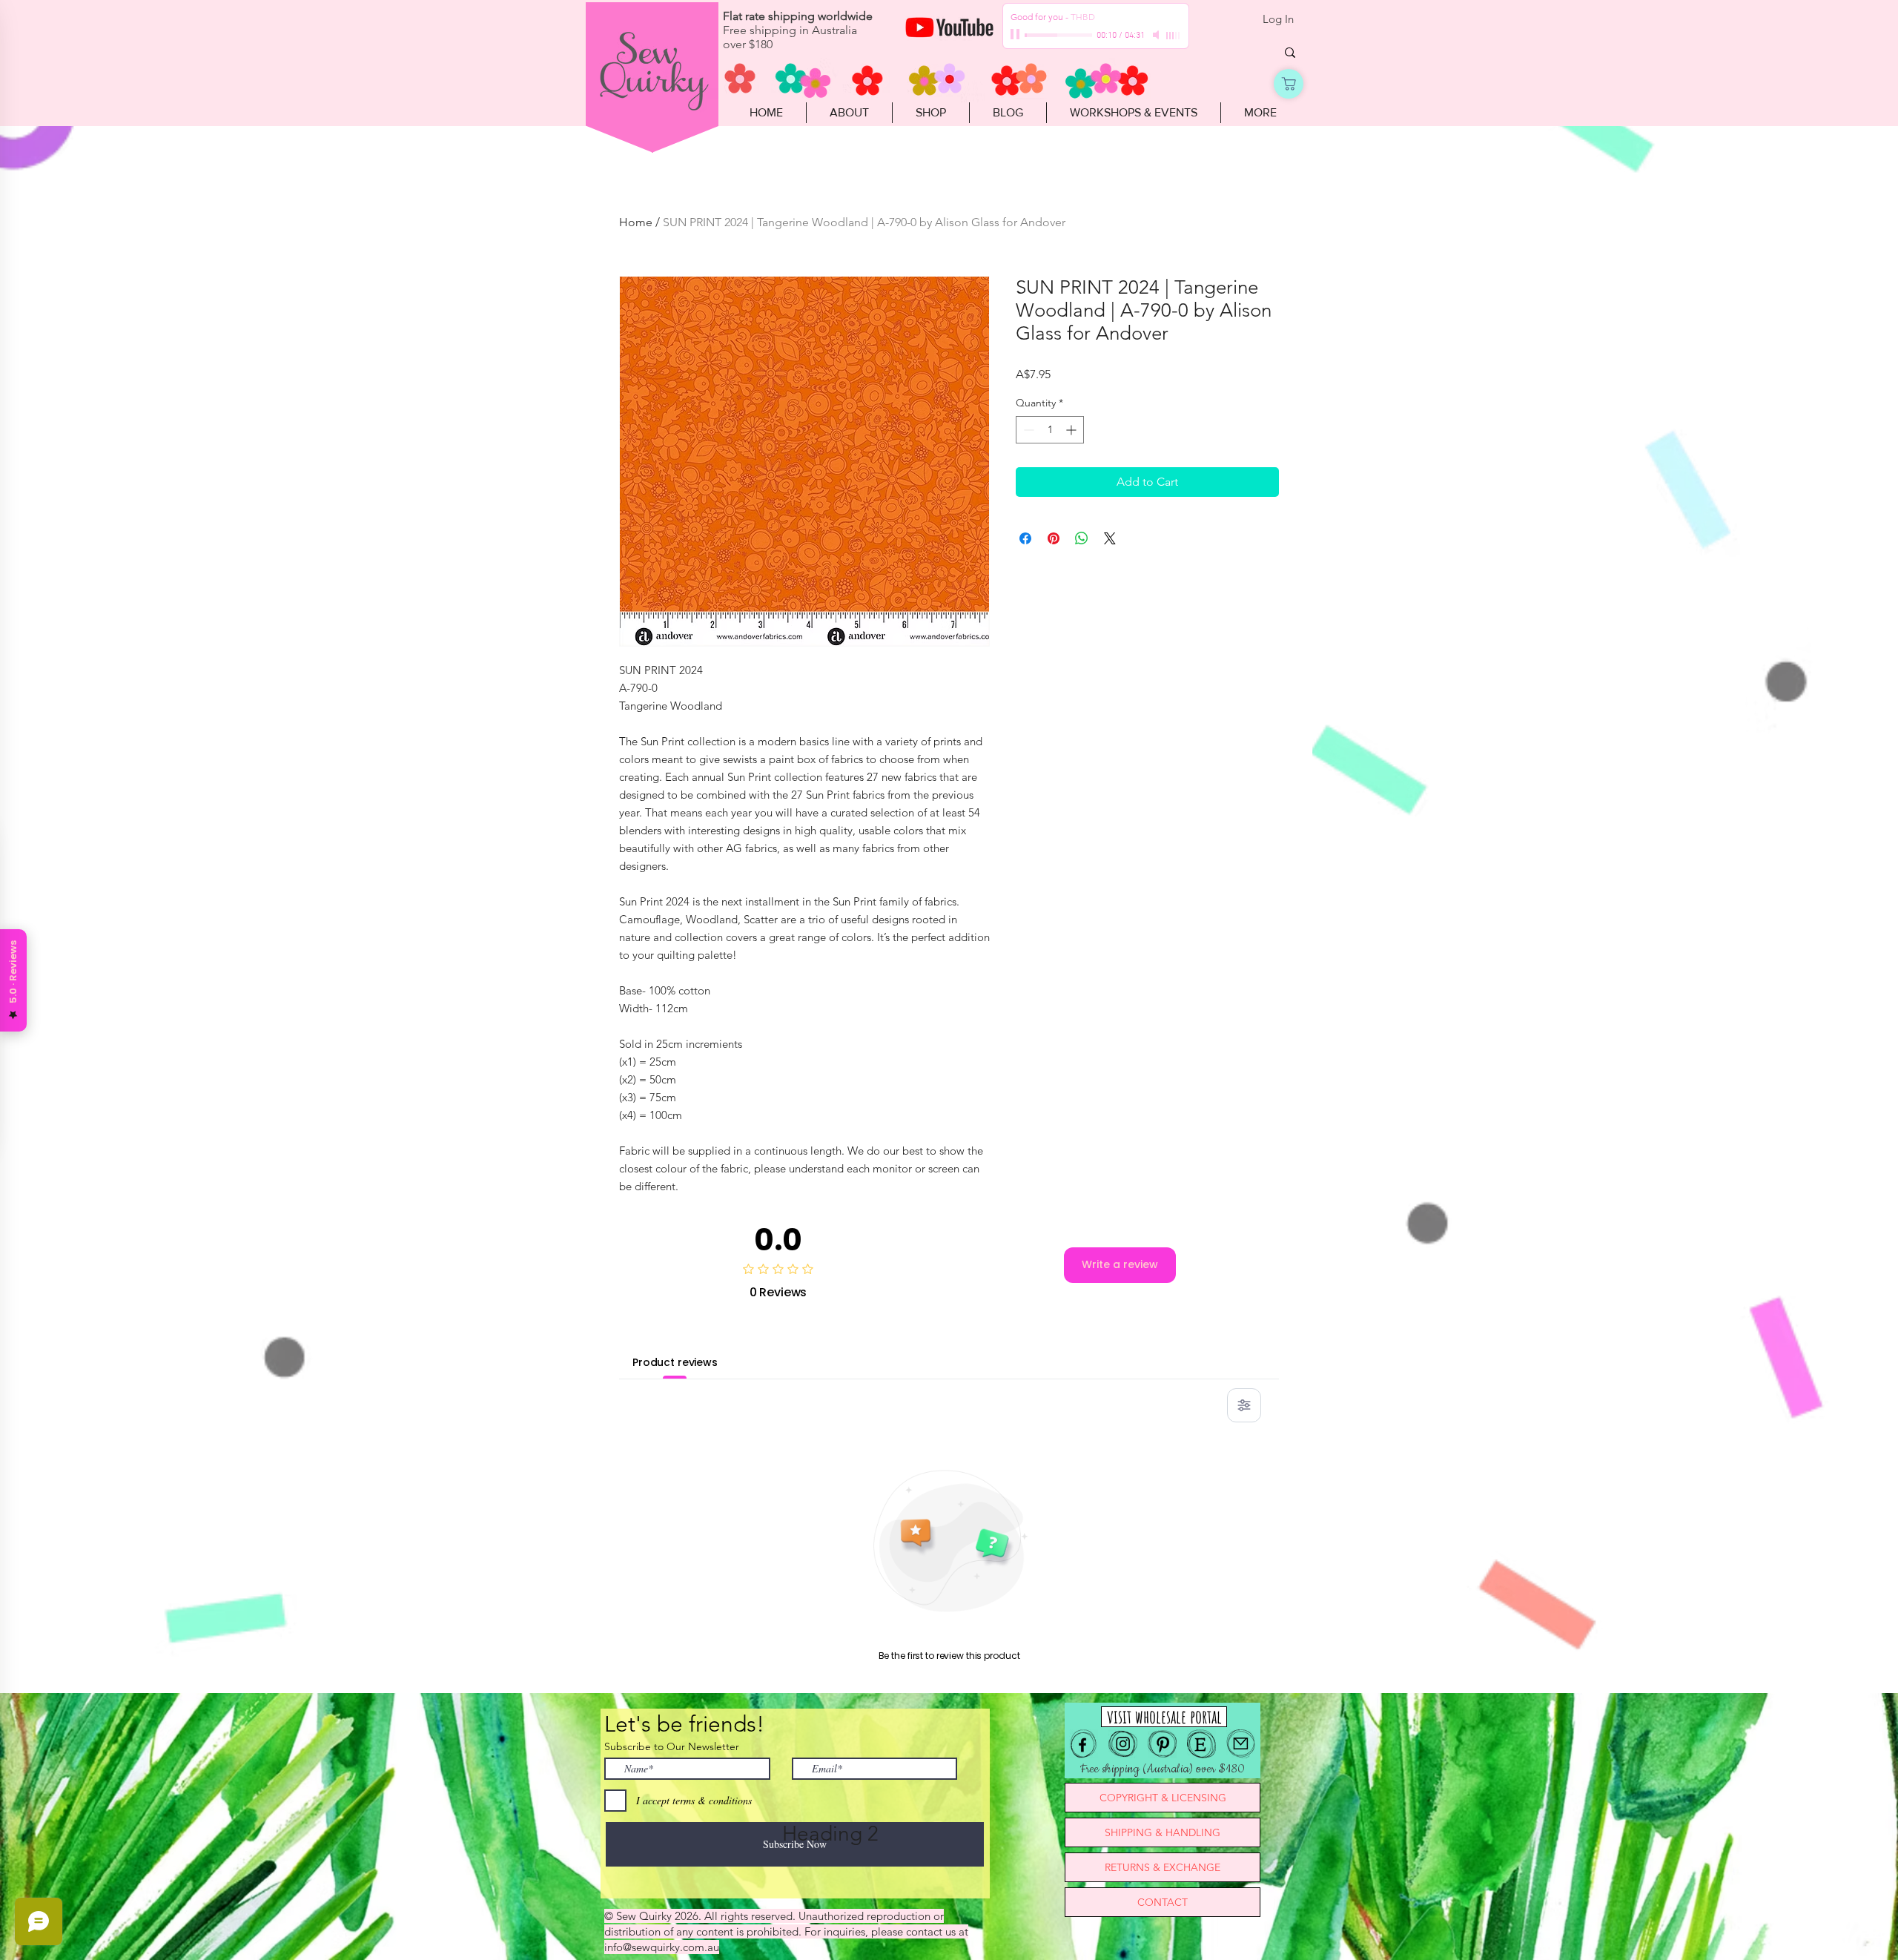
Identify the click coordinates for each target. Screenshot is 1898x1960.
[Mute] (1157, 35)
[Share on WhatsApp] (1082, 538)
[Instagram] (1123, 1744)
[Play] (1016, 35)
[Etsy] (1201, 1744)
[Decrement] (1027, 430)
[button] (930, 113)
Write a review (1120, 1264)
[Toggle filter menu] (1244, 1405)
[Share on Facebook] (1025, 538)
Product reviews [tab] (675, 1362)
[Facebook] (1084, 1744)
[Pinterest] (1162, 1744)
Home (636, 222)
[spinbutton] (1050, 430)
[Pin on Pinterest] (1054, 538)
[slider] (1174, 36)
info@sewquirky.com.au (662, 1947)
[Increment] (1072, 430)
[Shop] (1289, 84)
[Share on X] (1110, 538)
